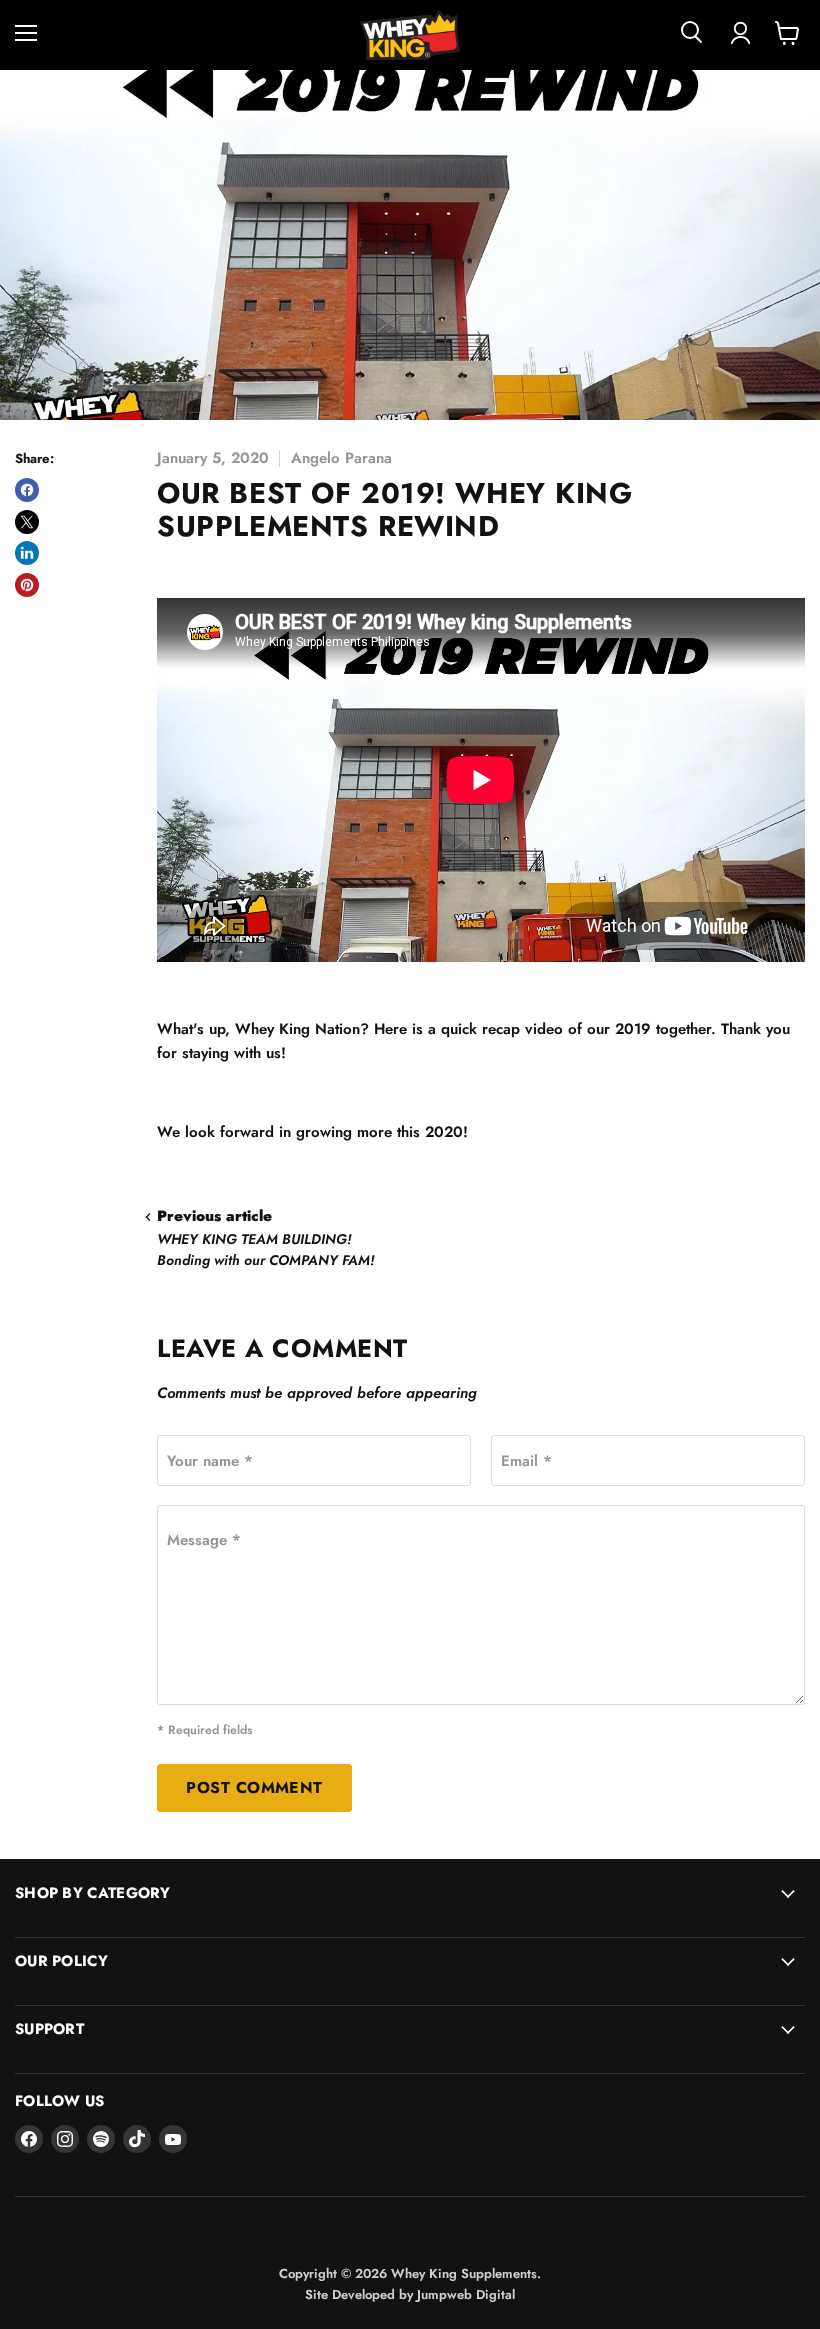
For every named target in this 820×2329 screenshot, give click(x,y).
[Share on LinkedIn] (27, 553)
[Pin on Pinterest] (27, 585)
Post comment (254, 1787)
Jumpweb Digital (466, 2294)
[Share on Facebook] (27, 490)
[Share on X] (27, 522)
